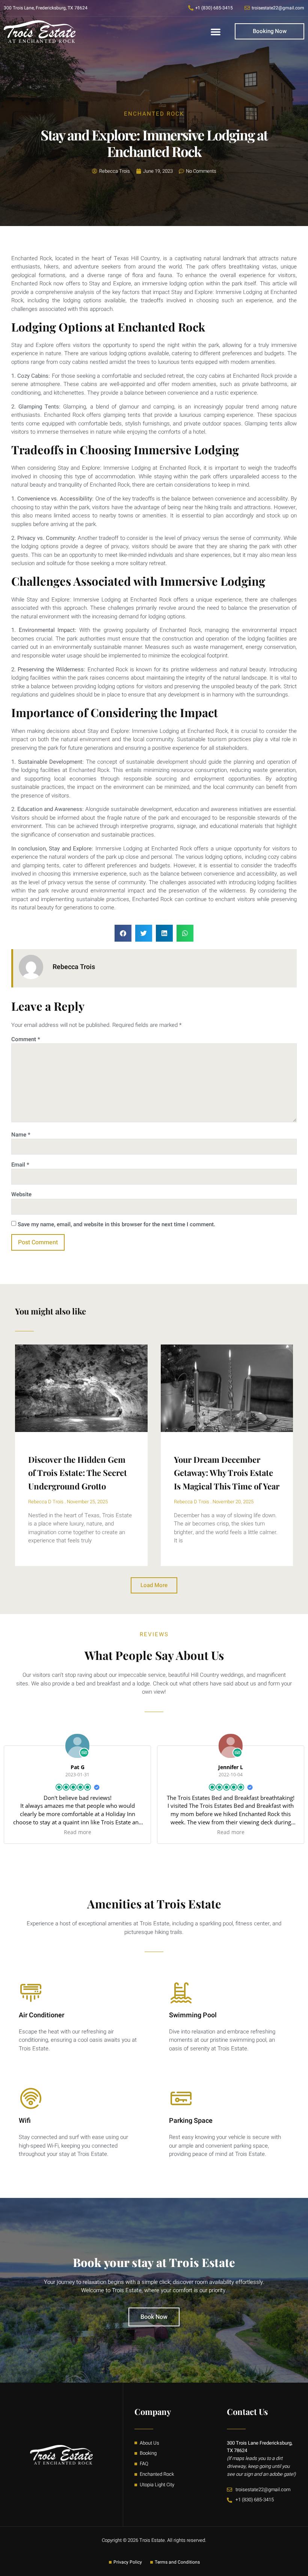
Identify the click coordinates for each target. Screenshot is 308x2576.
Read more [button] (78, 1832)
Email (20, 1165)
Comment (26, 1039)
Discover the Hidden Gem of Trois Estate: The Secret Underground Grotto (78, 1473)
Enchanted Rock (154, 114)
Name (21, 1135)
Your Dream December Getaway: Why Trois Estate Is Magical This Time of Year (227, 1473)
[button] (216, 32)
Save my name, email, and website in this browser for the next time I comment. (116, 1224)
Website (21, 1194)
